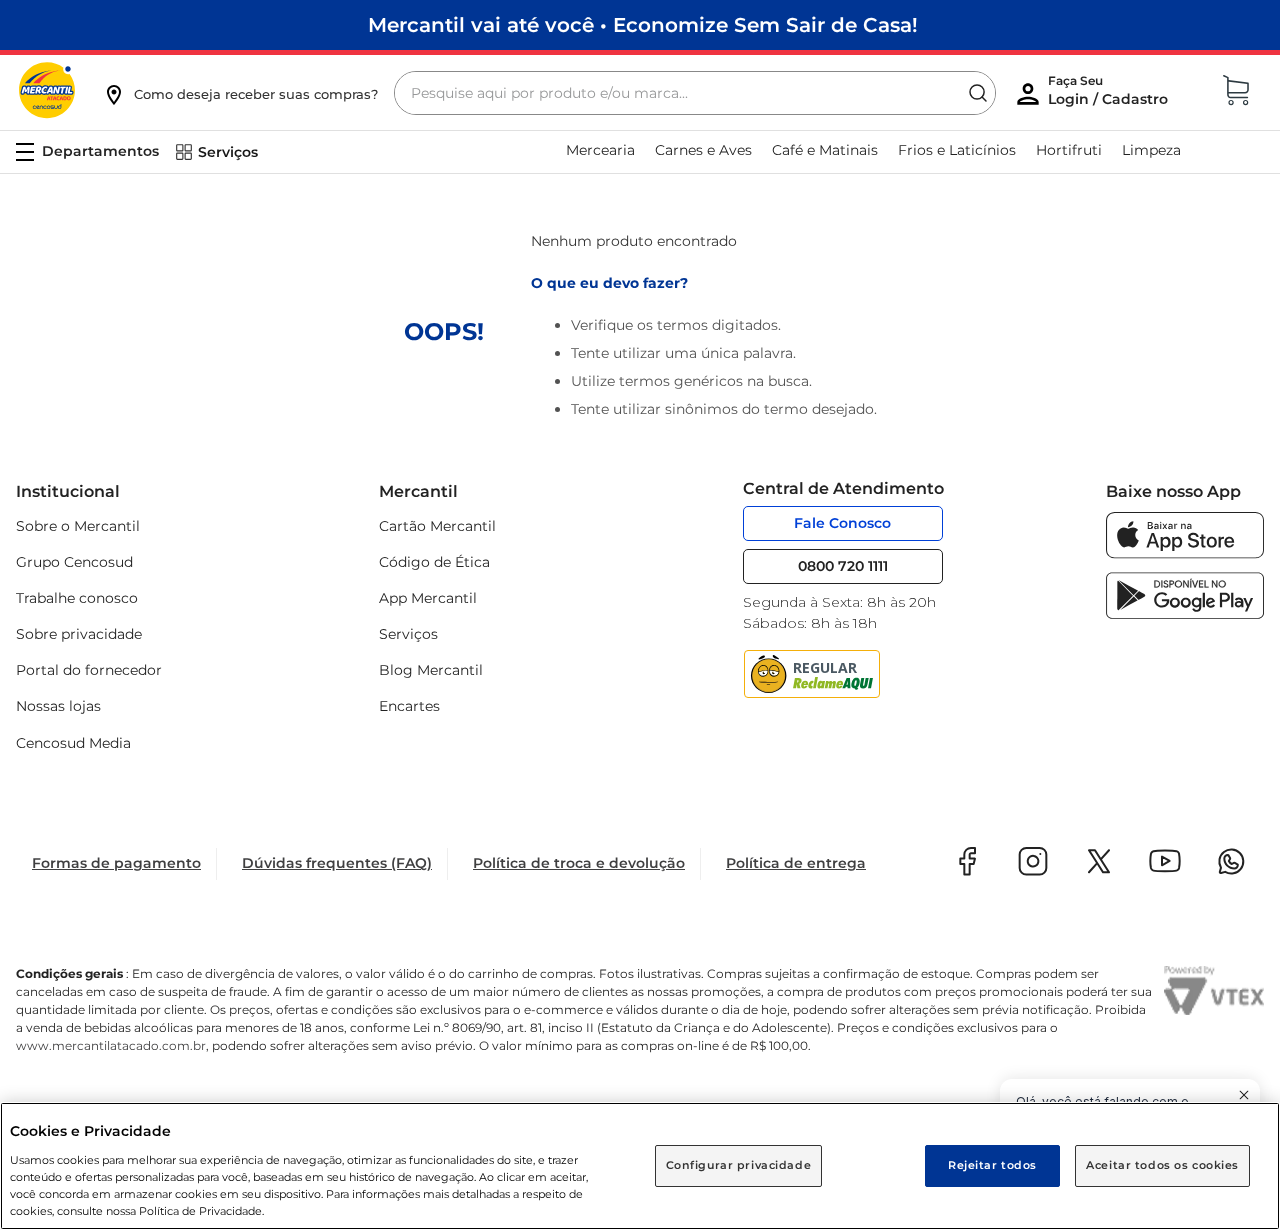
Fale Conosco (842, 523)
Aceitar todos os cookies (1162, 1165)
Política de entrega (796, 863)
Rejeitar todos (992, 1165)
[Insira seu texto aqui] (1185, 553)
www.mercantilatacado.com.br (111, 1045)
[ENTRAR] (1110, 95)
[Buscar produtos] (978, 93)
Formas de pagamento (116, 863)
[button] (240, 94)
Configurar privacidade (739, 1165)
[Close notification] (1244, 1095)
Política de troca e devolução (579, 863)
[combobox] (695, 93)
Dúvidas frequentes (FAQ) (337, 863)
